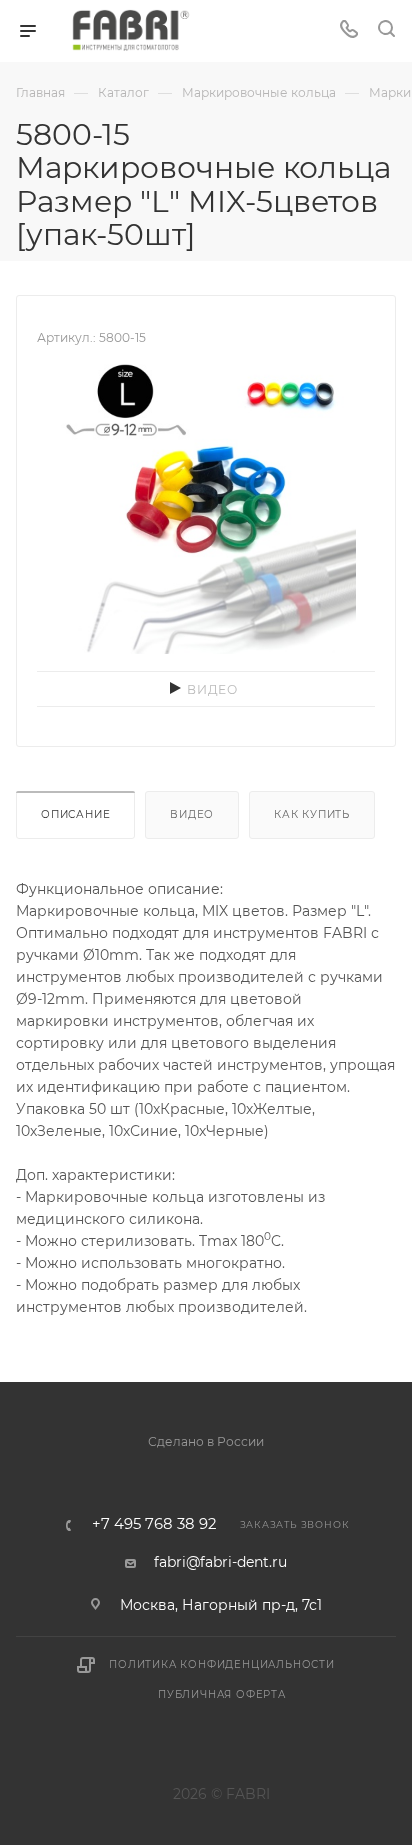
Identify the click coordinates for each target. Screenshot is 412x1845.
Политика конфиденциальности (222, 1664)
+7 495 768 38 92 (154, 1524)
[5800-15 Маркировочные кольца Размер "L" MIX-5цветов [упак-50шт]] (206, 502)
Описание (75, 814)
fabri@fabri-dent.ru (220, 1562)
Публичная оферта (222, 1694)
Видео (192, 814)
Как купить (312, 814)
